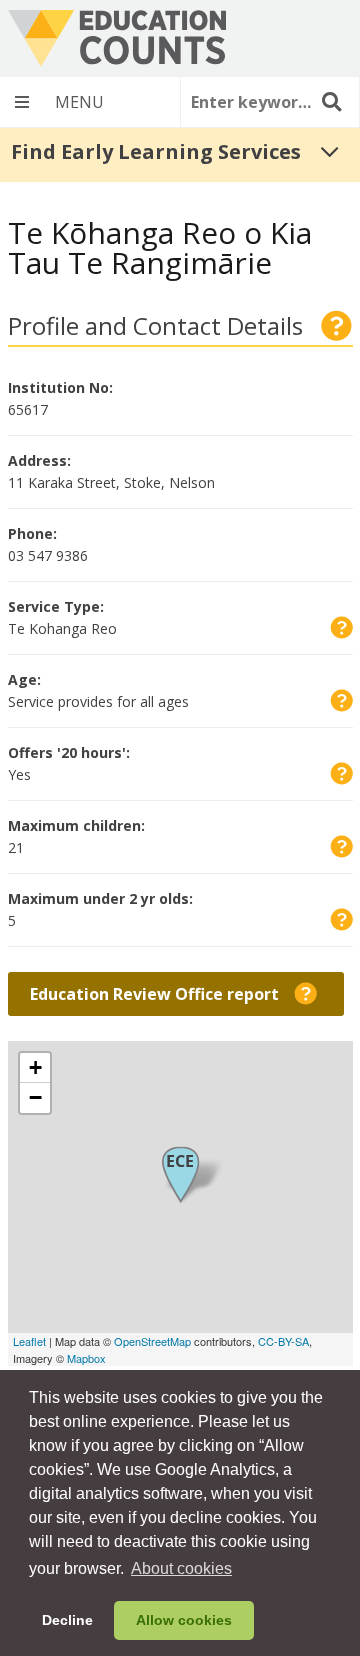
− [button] (35, 1097)
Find (330, 102)
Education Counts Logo (117, 39)
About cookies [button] (181, 1568)
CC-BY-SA (283, 1341)
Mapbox (86, 1358)
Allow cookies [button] (184, 1620)
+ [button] (35, 1067)
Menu (90, 102)
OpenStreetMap (152, 1341)
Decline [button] (67, 1620)
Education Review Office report (187, 998)
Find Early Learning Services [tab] (156, 151)
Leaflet (29, 1341)
